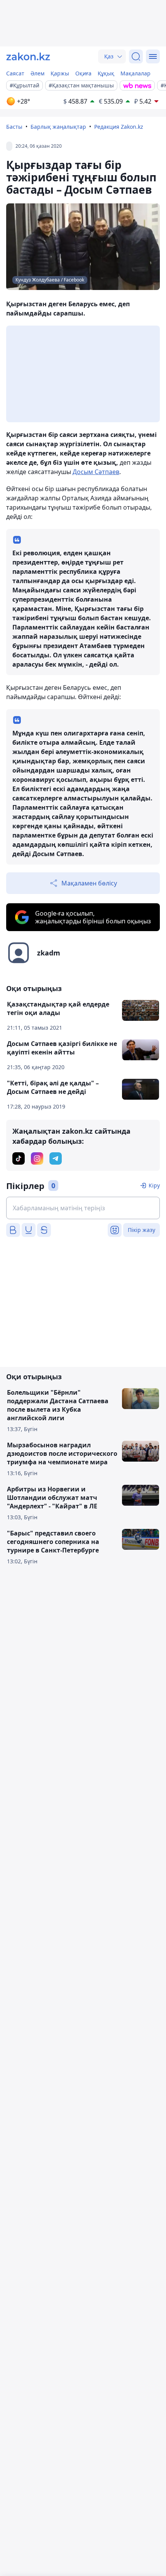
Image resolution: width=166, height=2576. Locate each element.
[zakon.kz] (28, 56)
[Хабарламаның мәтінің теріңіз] (83, 1208)
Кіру (154, 1185)
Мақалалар (136, 73)
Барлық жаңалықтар (58, 127)
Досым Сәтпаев (96, 472)
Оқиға (83, 73)
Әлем (37, 73)
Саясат (15, 73)
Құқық (106, 73)
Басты (14, 127)
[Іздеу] (136, 56)
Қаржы (60, 73)
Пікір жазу (141, 1230)
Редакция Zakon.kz (119, 127)
